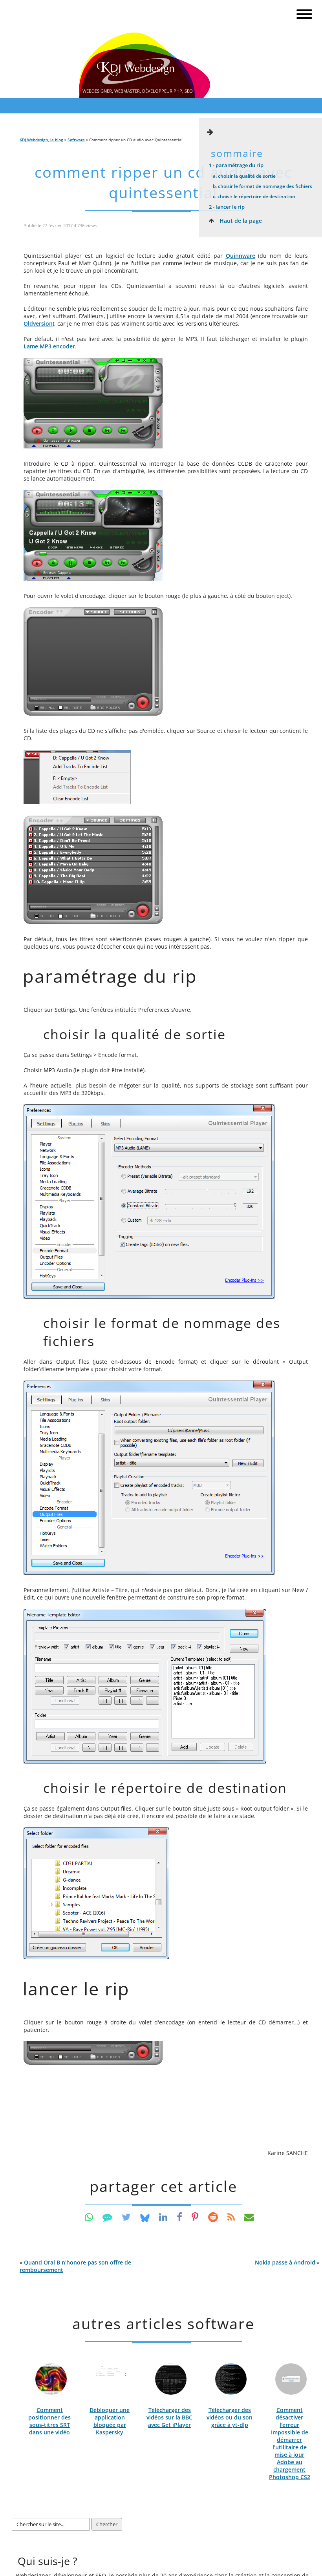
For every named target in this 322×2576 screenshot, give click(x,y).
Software (76, 140)
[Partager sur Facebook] (179, 2217)
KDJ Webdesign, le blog (41, 140)
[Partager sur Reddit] (213, 2217)
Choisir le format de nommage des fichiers (263, 186)
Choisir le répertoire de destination (254, 196)
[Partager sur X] (126, 2217)
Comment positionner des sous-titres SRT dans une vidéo (49, 2421)
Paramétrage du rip (236, 165)
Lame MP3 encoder (49, 346)
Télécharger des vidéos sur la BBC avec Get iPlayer (169, 2417)
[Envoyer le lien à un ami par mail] (249, 2217)
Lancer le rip (227, 207)
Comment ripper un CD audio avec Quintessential (163, 182)
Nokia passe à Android (285, 2262)
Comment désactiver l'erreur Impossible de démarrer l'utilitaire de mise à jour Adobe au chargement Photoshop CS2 (290, 2443)
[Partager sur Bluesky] (145, 2217)
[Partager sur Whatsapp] (89, 2217)
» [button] (287, 2262)
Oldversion (38, 323)
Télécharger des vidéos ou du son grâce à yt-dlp (230, 2417)
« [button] (75, 2266)
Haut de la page (240, 221)
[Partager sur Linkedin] (163, 2217)
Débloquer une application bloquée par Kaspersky (110, 2421)
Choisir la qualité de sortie (244, 176)
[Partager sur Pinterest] (195, 2217)
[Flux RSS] (231, 2217)
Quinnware (241, 256)
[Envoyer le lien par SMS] (107, 2217)
